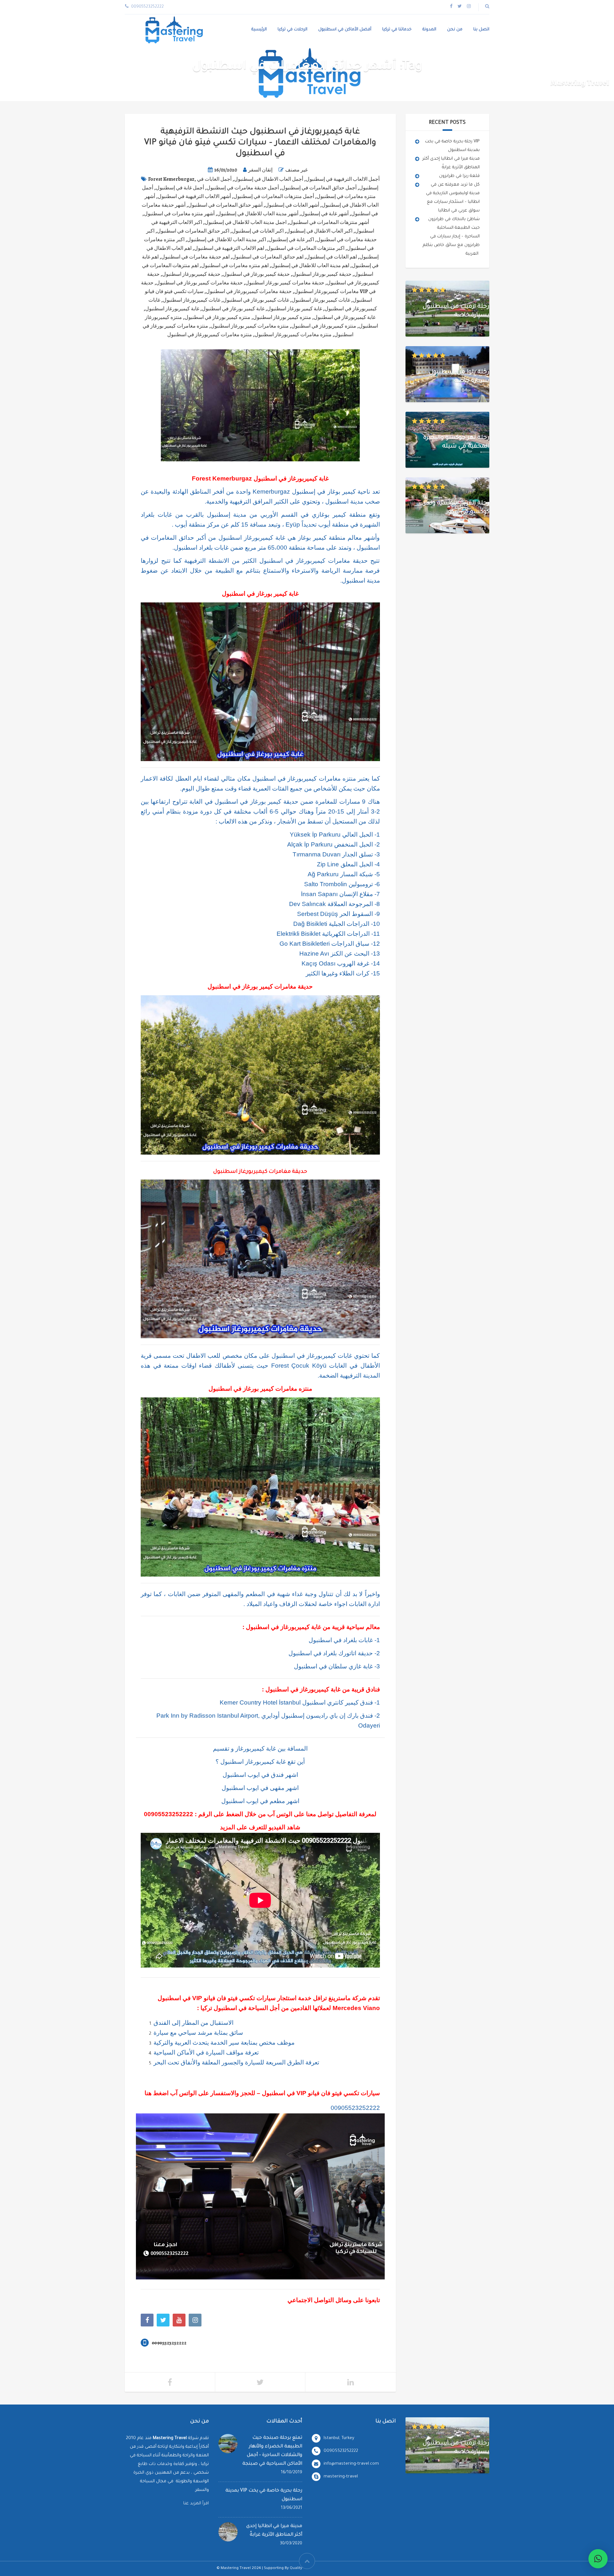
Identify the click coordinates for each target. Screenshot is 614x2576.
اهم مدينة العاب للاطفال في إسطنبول (310, 266)
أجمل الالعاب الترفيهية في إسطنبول (343, 179)
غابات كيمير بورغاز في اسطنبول (256, 300)
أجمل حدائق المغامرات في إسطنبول (319, 188)
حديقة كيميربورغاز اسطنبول (191, 274)
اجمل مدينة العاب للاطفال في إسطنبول (246, 222)
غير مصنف (296, 170)
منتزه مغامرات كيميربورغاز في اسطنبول (210, 335)
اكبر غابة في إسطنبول (291, 240)
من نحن (455, 30)
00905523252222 (169, 1814)
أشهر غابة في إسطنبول (325, 214)
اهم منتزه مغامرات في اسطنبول (235, 266)
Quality (296, 2568)
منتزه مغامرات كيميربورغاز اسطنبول (293, 335)
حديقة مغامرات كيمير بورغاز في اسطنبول (199, 283)
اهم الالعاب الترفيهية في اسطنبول (229, 248)
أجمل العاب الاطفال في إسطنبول (269, 179)
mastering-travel (341, 2477)
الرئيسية (259, 30)
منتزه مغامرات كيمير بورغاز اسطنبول (250, 326)
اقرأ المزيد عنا (196, 2504)
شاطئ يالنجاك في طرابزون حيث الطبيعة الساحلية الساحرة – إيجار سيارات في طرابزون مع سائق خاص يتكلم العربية (451, 237)
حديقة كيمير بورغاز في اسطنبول (256, 274)
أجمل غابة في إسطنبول (180, 188)
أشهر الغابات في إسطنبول (292, 205)
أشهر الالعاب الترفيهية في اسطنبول (194, 196)
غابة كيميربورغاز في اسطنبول (345, 317)
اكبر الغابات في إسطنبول (258, 231)
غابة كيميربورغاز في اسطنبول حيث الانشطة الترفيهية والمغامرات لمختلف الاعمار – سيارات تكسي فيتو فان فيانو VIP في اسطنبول (260, 143)
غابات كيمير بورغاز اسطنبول (321, 300)
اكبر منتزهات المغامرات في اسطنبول (306, 248)
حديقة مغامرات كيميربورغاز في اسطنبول (249, 291)
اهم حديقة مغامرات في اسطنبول (195, 257)
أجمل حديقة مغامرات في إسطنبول (243, 188)
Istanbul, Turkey (339, 2438)
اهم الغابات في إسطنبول (331, 257)
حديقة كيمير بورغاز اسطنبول (322, 274)
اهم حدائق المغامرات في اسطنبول (268, 257)
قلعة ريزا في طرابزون (459, 176)
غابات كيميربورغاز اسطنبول (192, 300)
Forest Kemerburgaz (171, 179)
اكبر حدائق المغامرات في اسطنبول (193, 231)
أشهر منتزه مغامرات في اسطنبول (179, 214)
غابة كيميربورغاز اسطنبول (172, 309)
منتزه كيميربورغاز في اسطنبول (324, 326)
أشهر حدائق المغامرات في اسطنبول (225, 205)
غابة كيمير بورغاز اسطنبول (295, 309)
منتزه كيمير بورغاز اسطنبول (282, 317)
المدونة (429, 30)
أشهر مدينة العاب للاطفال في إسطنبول (258, 214)
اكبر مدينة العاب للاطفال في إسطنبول (227, 240)
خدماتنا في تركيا (397, 30)
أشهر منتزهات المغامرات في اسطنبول (329, 222)
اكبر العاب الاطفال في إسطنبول (319, 231)
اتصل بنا (481, 30)
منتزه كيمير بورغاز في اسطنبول (217, 317)
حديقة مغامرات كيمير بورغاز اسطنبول (285, 283)
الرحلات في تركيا (292, 30)
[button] (598, 2559)
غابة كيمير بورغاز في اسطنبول (233, 309)
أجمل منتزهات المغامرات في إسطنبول (274, 196)
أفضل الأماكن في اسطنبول (345, 30)
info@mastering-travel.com (351, 2464)
